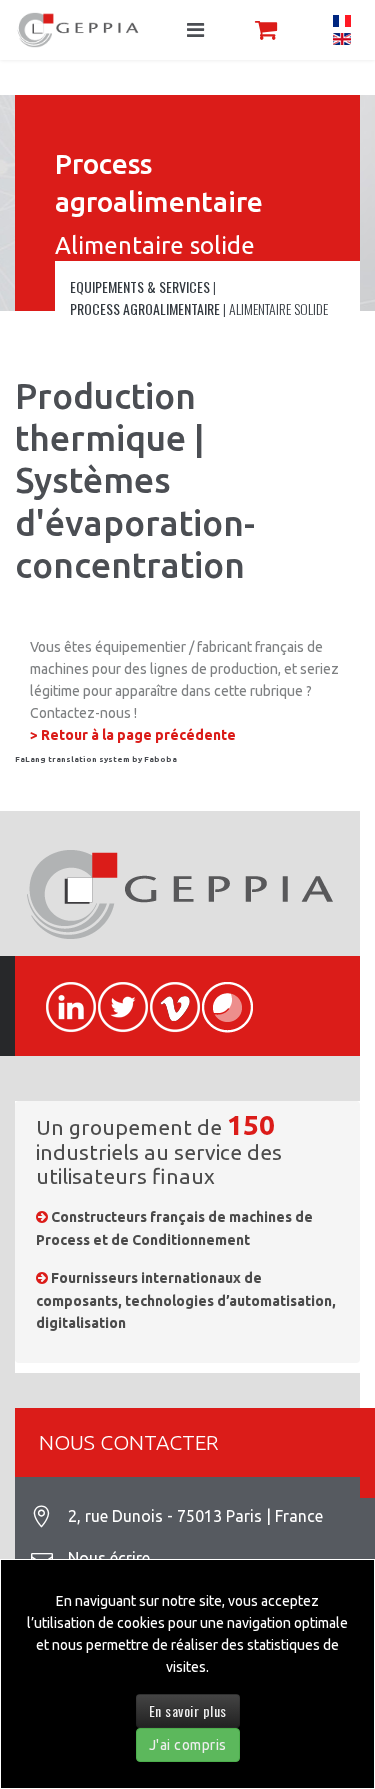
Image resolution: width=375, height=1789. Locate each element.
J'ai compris (188, 1745)
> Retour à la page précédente (133, 735)
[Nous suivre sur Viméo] (166, 996)
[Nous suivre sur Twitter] (114, 996)
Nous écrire (109, 1558)
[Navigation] (195, 30)
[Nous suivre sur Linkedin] (62, 996)
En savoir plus (188, 1710)
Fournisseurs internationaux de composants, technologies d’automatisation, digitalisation (186, 1300)
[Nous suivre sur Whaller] (218, 996)
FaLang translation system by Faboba (96, 759)
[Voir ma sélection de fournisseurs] (266, 29)
